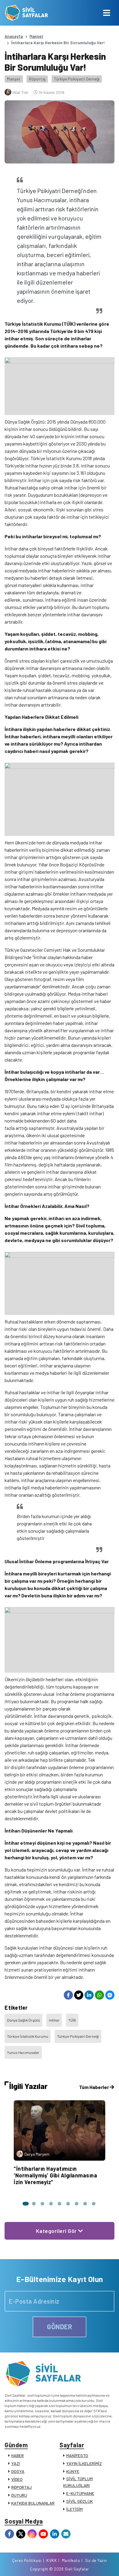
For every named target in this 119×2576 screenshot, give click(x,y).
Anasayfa (14, 36)
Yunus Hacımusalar (23, 2052)
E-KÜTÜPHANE (80, 2493)
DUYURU (19, 2495)
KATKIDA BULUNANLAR (33, 2503)
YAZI (16, 2463)
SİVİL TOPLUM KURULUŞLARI (78, 2482)
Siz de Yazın (96, 2560)
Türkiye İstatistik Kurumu (28, 2036)
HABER (18, 2455)
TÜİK (72, 2020)
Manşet (36, 36)
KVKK (52, 2560)
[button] (25, 2204)
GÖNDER (60, 2327)
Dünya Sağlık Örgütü (23, 2020)
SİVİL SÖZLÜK (79, 2501)
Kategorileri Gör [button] (57, 2231)
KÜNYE (73, 2471)
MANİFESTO (77, 2455)
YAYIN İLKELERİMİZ (84, 2463)
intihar (54, 2020)
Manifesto (71, 2560)
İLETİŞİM (74, 2509)
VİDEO (17, 2479)
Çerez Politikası (27, 2560)
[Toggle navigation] (107, 13)
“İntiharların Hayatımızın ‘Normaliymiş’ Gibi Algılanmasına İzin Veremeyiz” (55, 2175)
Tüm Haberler (94, 2087)
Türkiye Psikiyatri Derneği (77, 79)
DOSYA (18, 2471)
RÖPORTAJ (22, 2487)
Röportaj (37, 79)
